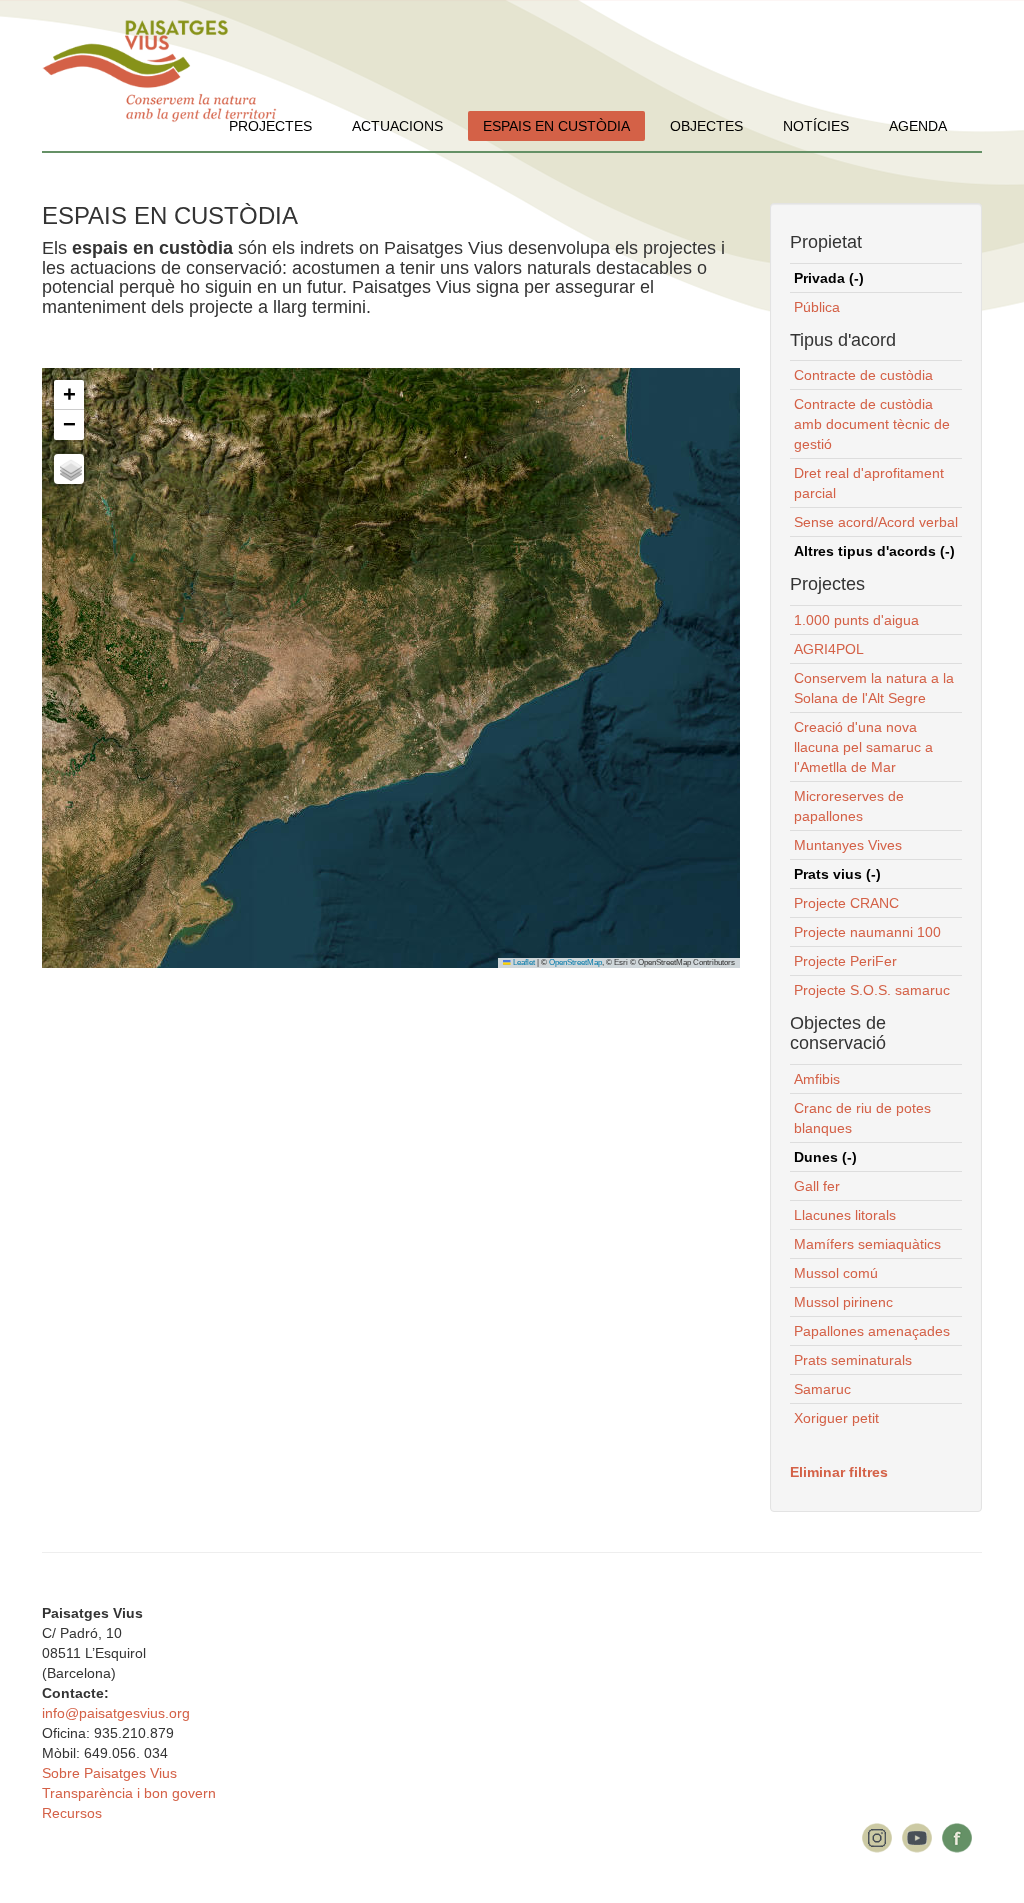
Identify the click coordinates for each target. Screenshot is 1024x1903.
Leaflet (523, 962)
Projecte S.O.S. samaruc (872, 990)
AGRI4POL (829, 649)
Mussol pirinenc (843, 1302)
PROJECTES (270, 126)
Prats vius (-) (837, 874)
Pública (817, 307)
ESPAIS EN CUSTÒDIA (556, 126)
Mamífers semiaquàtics (867, 1244)
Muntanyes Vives (848, 845)
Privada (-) (829, 278)
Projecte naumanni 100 (867, 932)
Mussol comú (836, 1273)
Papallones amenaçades (872, 1331)
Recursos (72, 1813)
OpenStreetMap (575, 962)
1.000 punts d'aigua (856, 620)
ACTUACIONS (397, 126)
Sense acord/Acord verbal (876, 522)
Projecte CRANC (846, 903)
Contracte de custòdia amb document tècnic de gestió (872, 424)
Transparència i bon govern (129, 1793)
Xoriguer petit (836, 1418)
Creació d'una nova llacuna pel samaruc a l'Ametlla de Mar (863, 747)
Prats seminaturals (853, 1360)
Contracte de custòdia (863, 375)
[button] (69, 395)
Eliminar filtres (839, 1472)
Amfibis (817, 1079)
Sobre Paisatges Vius (109, 1773)
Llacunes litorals (845, 1215)
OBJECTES (706, 126)
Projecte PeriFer (845, 961)
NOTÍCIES (816, 126)
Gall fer (817, 1186)
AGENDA (918, 126)
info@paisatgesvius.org (116, 1713)
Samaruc (822, 1389)
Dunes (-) (825, 1157)
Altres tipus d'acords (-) (874, 551)
